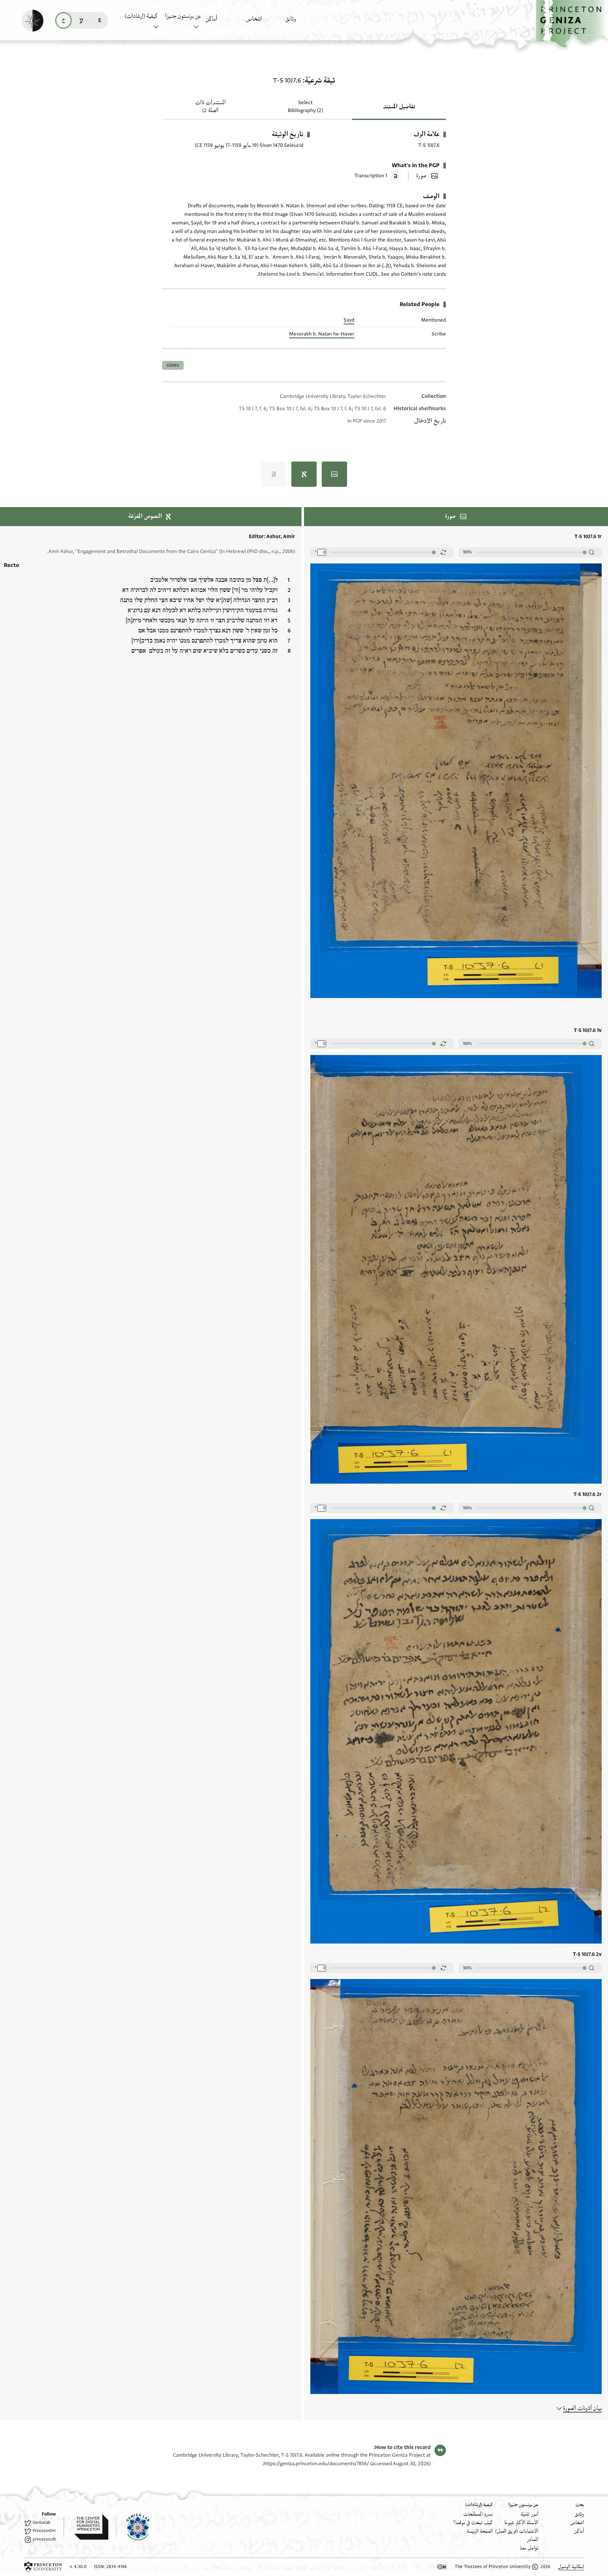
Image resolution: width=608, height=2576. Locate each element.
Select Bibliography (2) (305, 107)
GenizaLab (41, 2523)
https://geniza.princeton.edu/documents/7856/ (316, 2464)
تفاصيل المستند (399, 107)
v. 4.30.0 (78, 2567)
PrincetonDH (44, 2531)
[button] (572, 24)
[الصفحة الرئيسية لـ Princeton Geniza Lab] (133, 2527)
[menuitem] (304, 22)
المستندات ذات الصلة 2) (210, 107)
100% (467, 552)
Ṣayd (349, 320)
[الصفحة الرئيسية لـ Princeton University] (43, 2567)
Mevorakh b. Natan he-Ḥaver (322, 334)
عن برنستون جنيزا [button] (183, 16)
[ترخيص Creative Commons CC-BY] (442, 2567)
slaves (173, 365)
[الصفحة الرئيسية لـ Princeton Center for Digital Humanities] (86, 2527)
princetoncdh (44, 2539)
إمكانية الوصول (571, 2567)
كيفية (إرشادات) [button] (141, 16)
